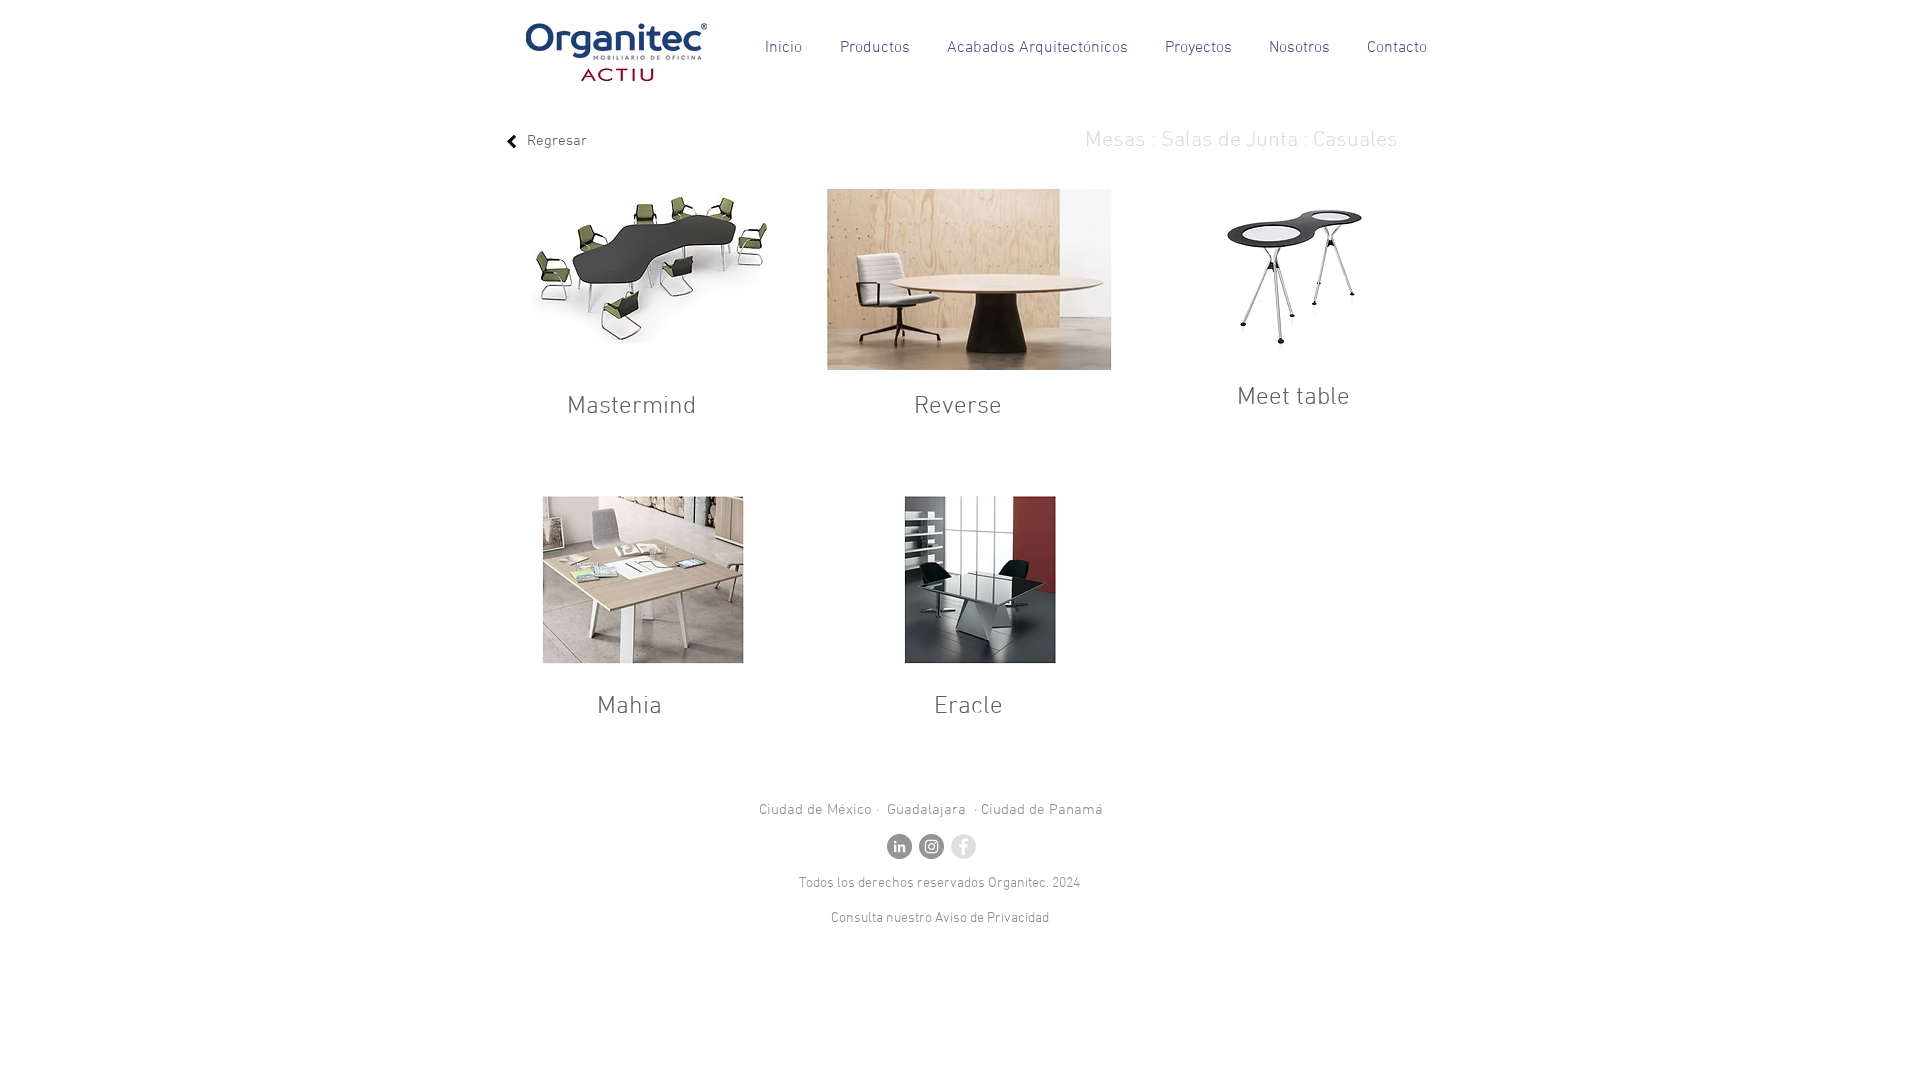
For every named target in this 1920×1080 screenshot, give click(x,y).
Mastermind (631, 407)
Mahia (629, 707)
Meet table (1293, 398)
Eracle (968, 707)
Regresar (557, 141)
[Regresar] (511, 141)
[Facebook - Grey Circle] (963, 846)
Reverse (958, 407)
